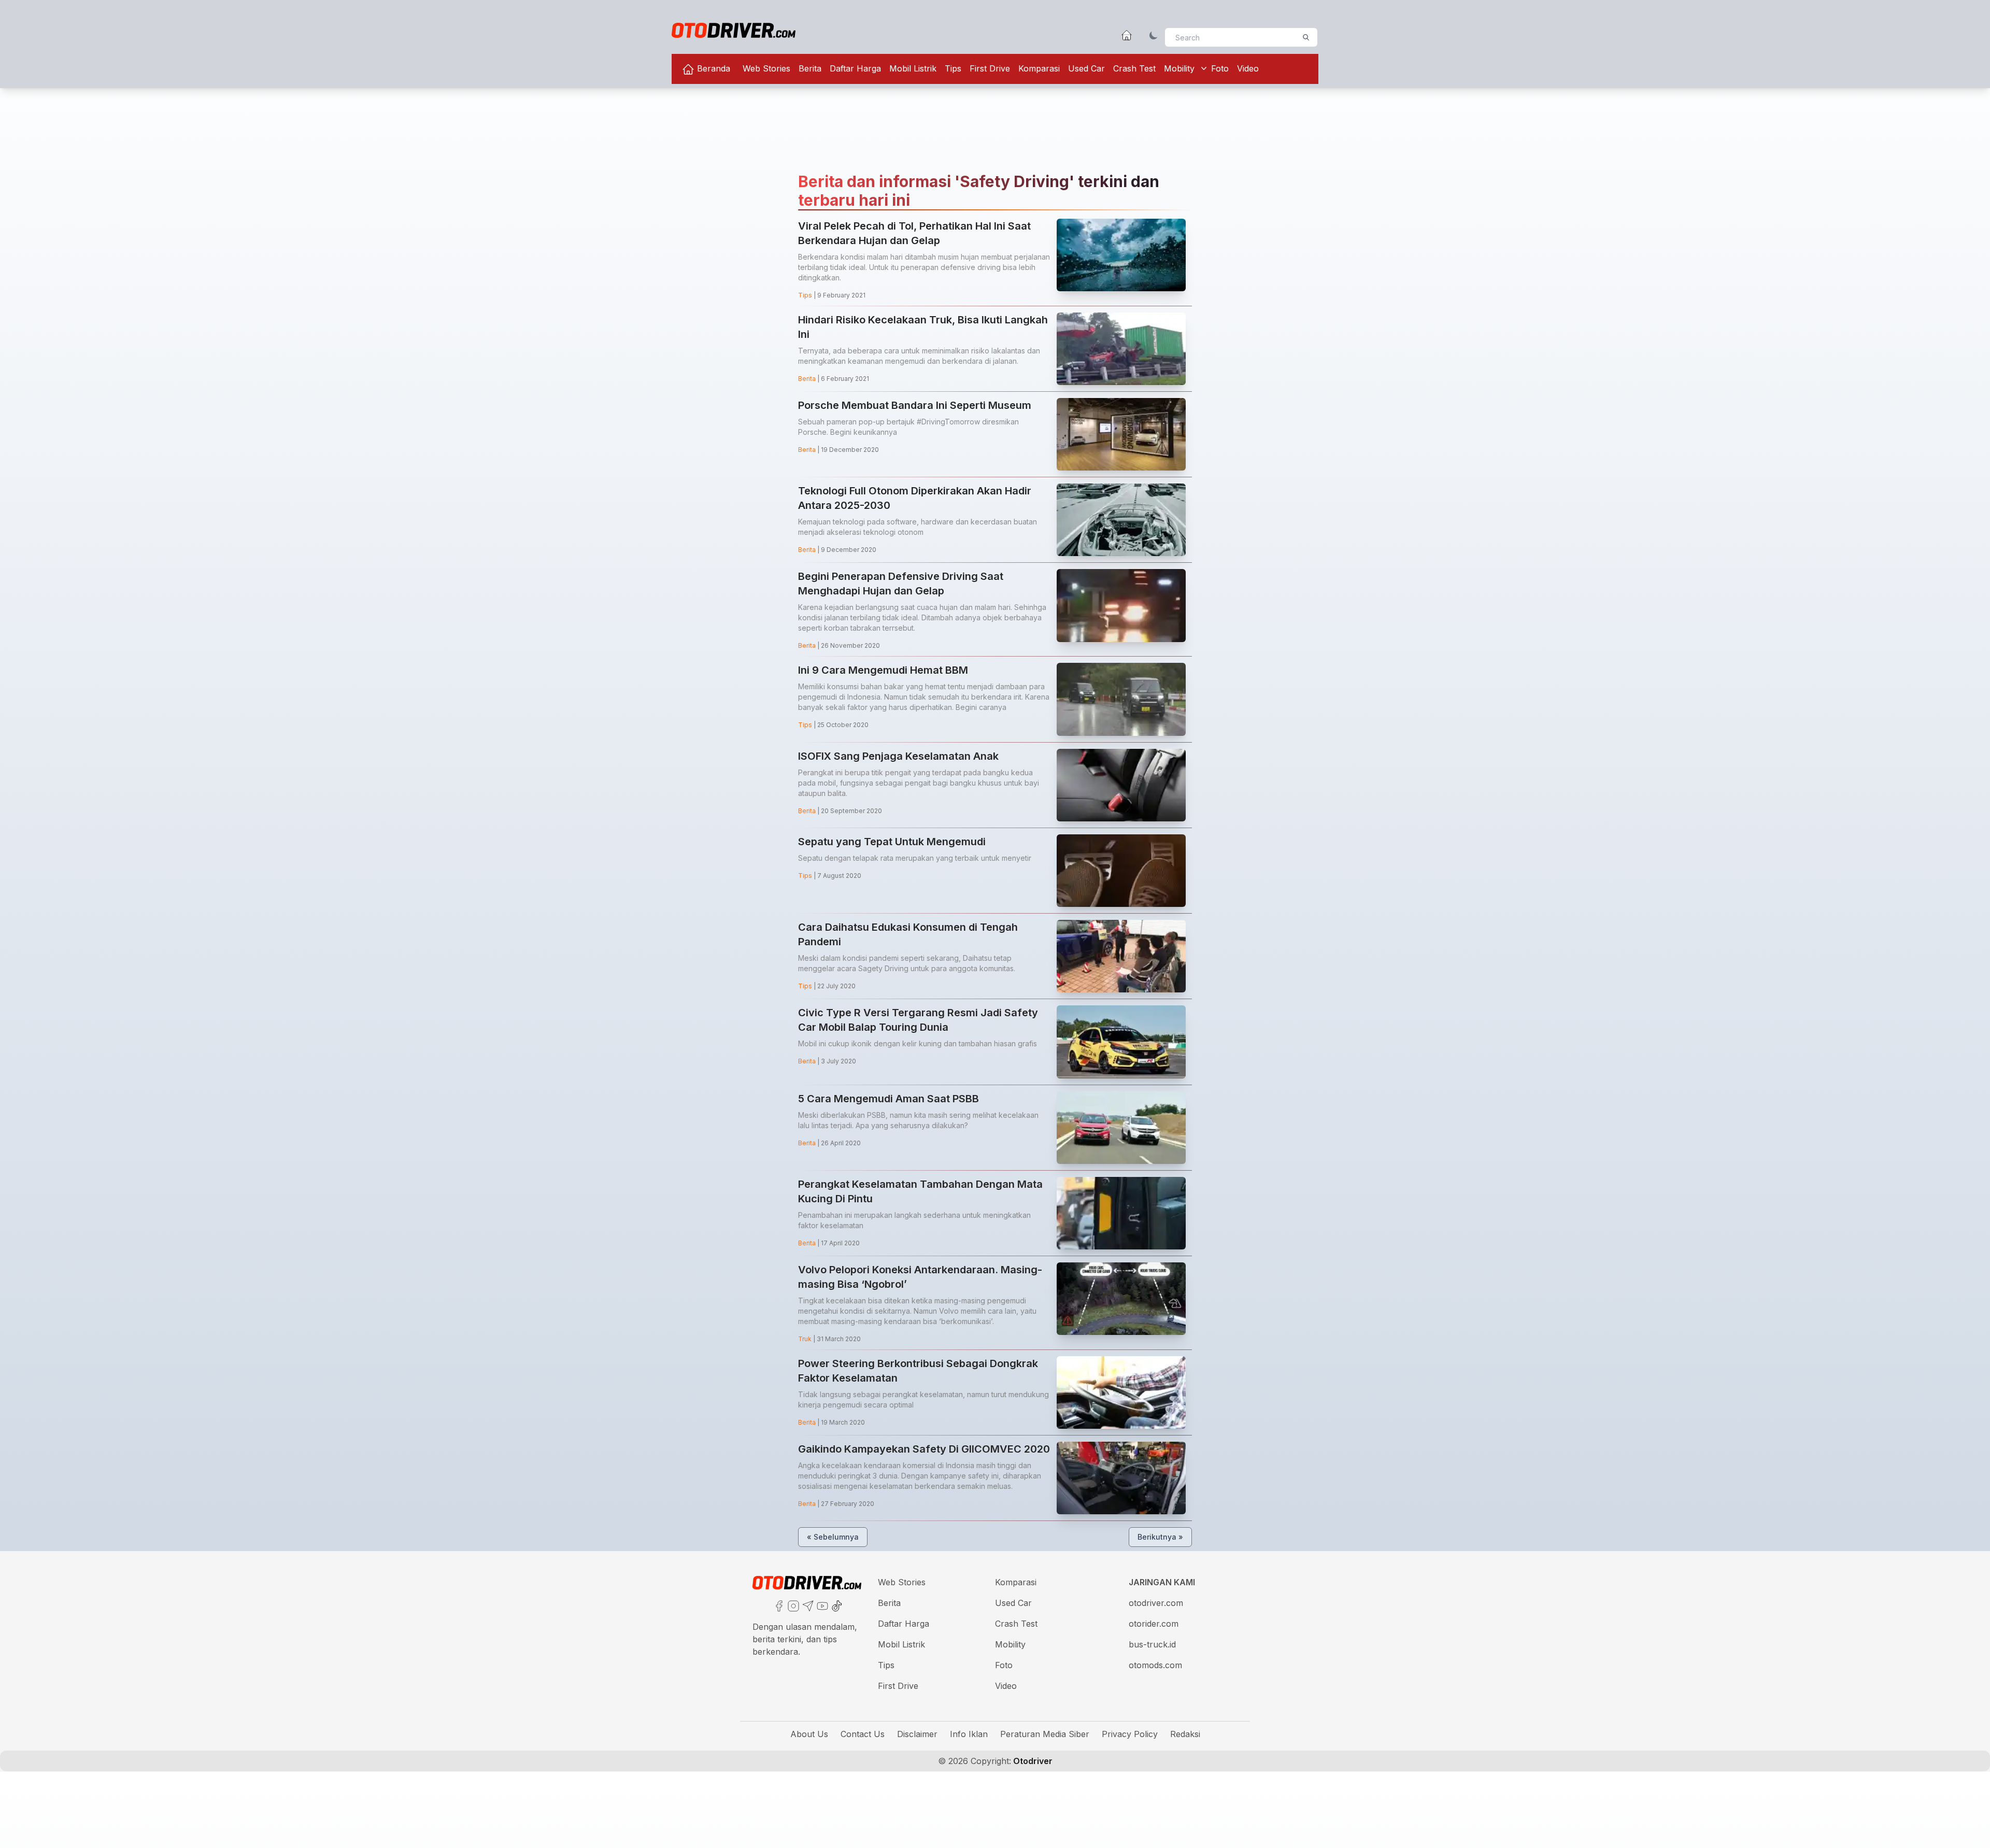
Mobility (1179, 68)
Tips (953, 68)
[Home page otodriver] (1127, 35)
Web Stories (766, 68)
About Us (809, 1734)
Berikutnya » (1160, 1537)
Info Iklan (969, 1734)
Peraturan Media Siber (1045, 1734)
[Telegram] (807, 1605)
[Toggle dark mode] (1154, 35)
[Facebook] (778, 1605)
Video (1248, 68)
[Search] (1306, 37)
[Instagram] (792, 1605)
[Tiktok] (836, 1605)
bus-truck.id (1152, 1644)
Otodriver (1032, 1761)
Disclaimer (917, 1734)
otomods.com (1155, 1665)
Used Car (1086, 68)
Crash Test (1134, 68)
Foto (1220, 68)
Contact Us (863, 1734)
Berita (810, 68)
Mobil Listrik (913, 68)
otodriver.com (1156, 1603)
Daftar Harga (855, 68)
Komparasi (1039, 68)
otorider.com (1154, 1624)
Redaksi (1185, 1734)
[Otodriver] (734, 30)
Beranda (712, 68)
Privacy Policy (1130, 1734)
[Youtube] (821, 1605)
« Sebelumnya (833, 1537)
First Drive (990, 68)
